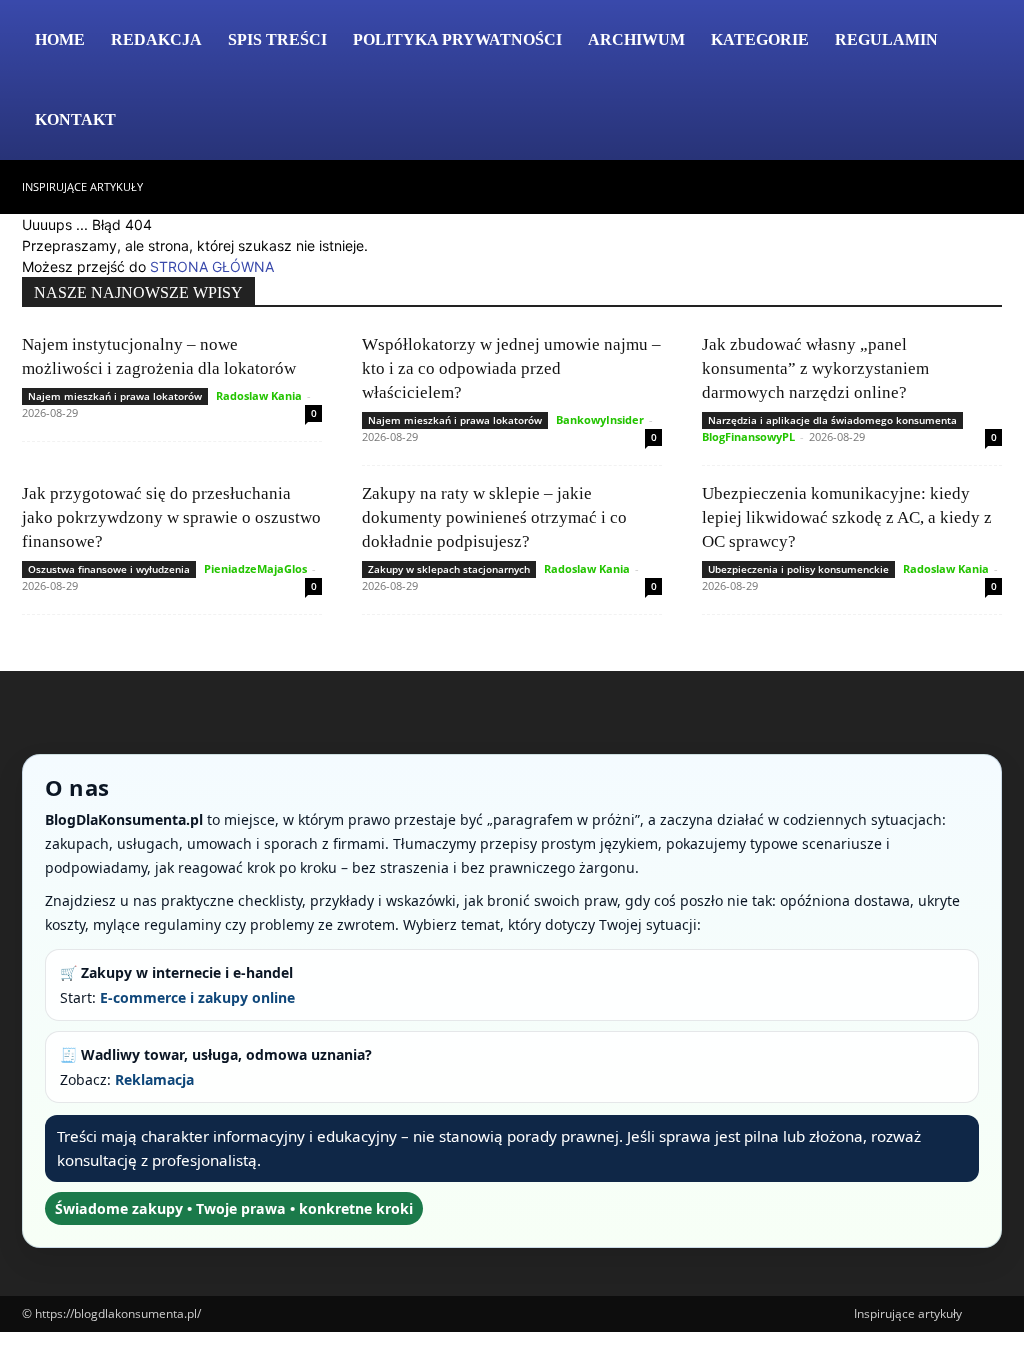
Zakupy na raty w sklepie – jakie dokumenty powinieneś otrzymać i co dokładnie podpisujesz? (494, 517)
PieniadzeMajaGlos (255, 568)
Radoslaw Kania (259, 395)
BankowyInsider (600, 419)
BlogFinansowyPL (748, 436)
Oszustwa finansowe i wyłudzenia (109, 569)
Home (60, 39)
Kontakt (75, 119)
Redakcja (156, 39)
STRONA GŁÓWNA (212, 266)
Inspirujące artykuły (82, 186)
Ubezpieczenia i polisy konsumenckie (798, 569)
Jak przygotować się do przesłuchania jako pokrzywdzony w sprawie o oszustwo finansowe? (171, 517)
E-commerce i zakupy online (197, 997)
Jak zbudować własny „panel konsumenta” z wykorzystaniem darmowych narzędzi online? (815, 368)
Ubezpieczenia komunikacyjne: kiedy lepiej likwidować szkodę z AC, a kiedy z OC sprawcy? (847, 517)
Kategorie (760, 39)
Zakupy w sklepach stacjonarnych (449, 569)
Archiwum (636, 39)
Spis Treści (277, 39)
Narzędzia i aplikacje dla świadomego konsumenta (832, 420)
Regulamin (886, 39)
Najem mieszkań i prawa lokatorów (115, 396)
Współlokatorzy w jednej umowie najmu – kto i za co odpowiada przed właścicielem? (511, 368)
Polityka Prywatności (457, 39)
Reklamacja (154, 1079)
